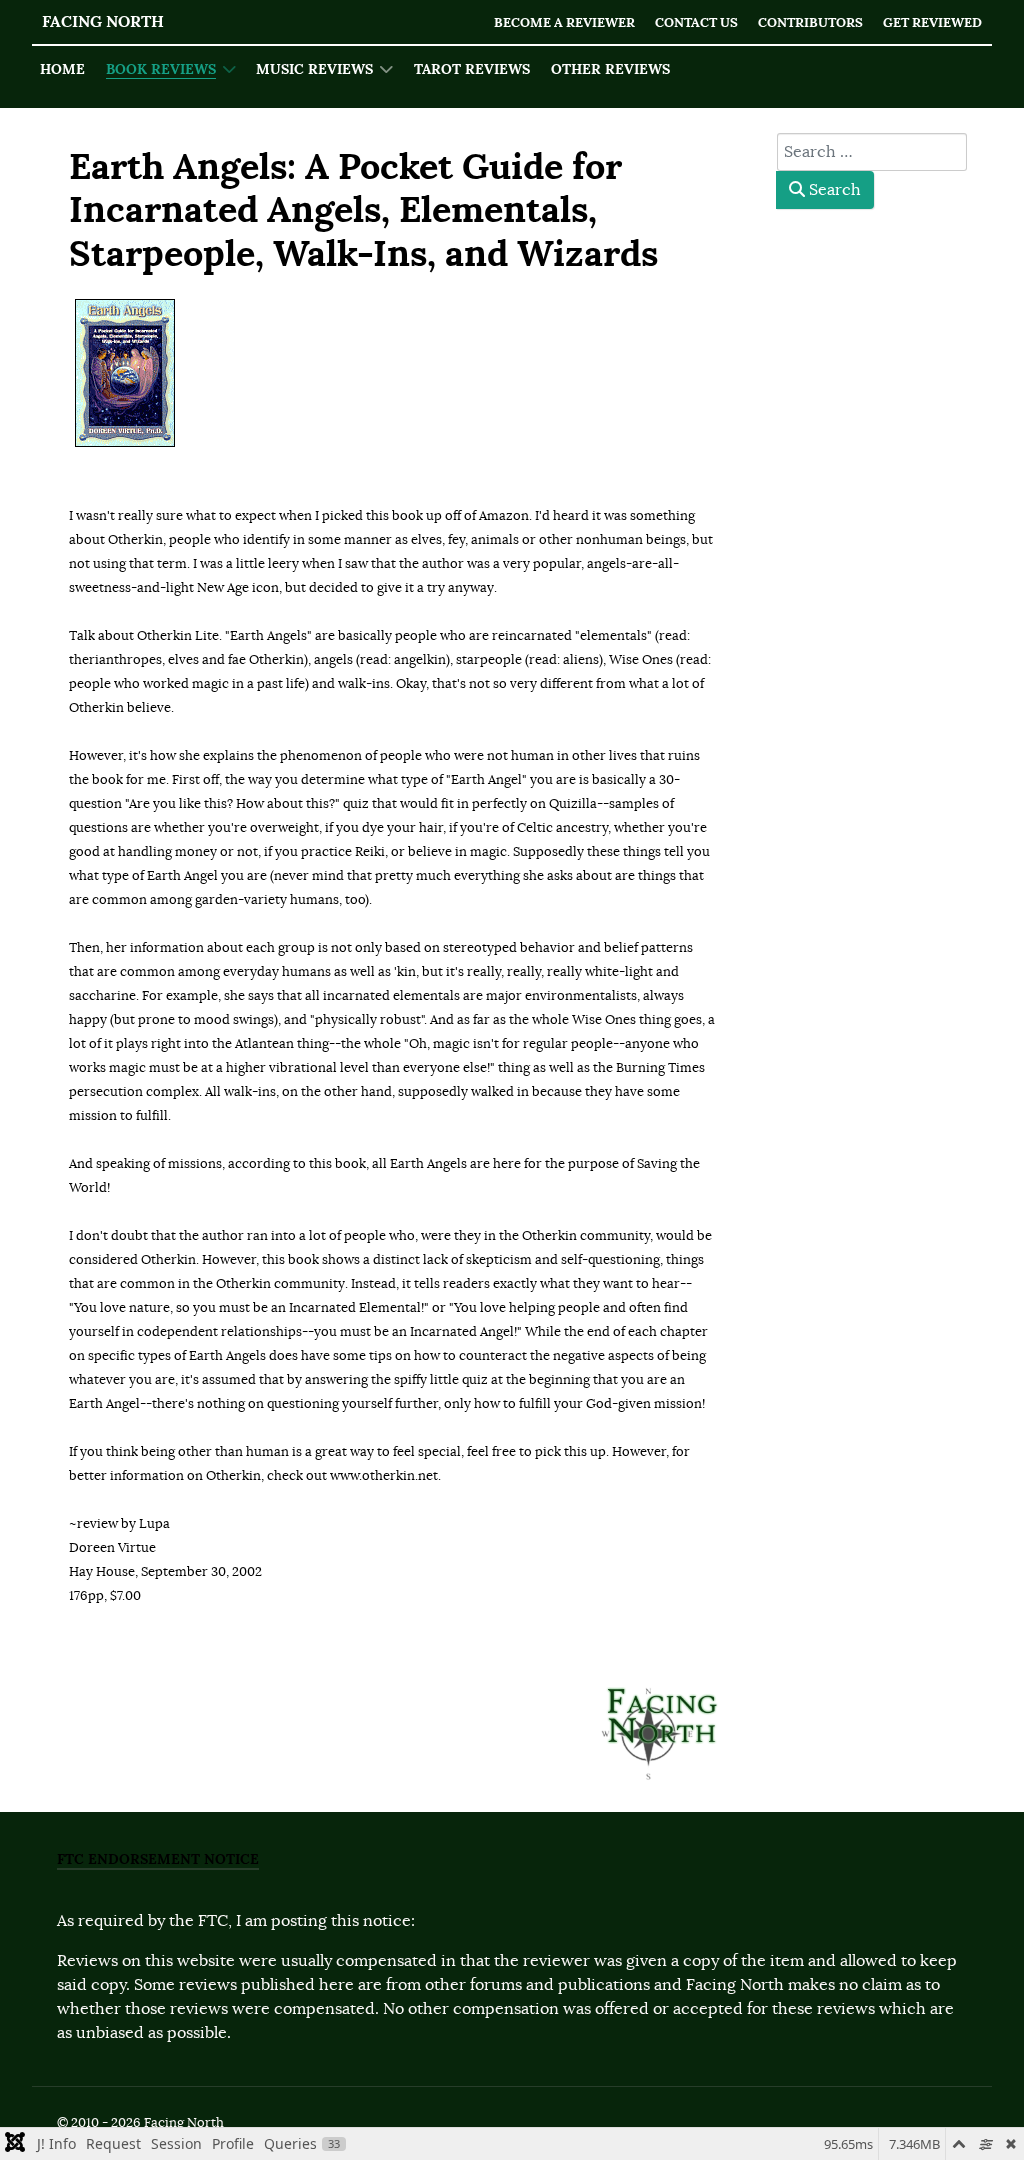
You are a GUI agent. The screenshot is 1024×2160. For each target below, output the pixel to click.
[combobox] (872, 152)
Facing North (103, 21)
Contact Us (696, 22)
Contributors (810, 22)
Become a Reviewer (564, 22)
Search (833, 190)
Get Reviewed (932, 22)
